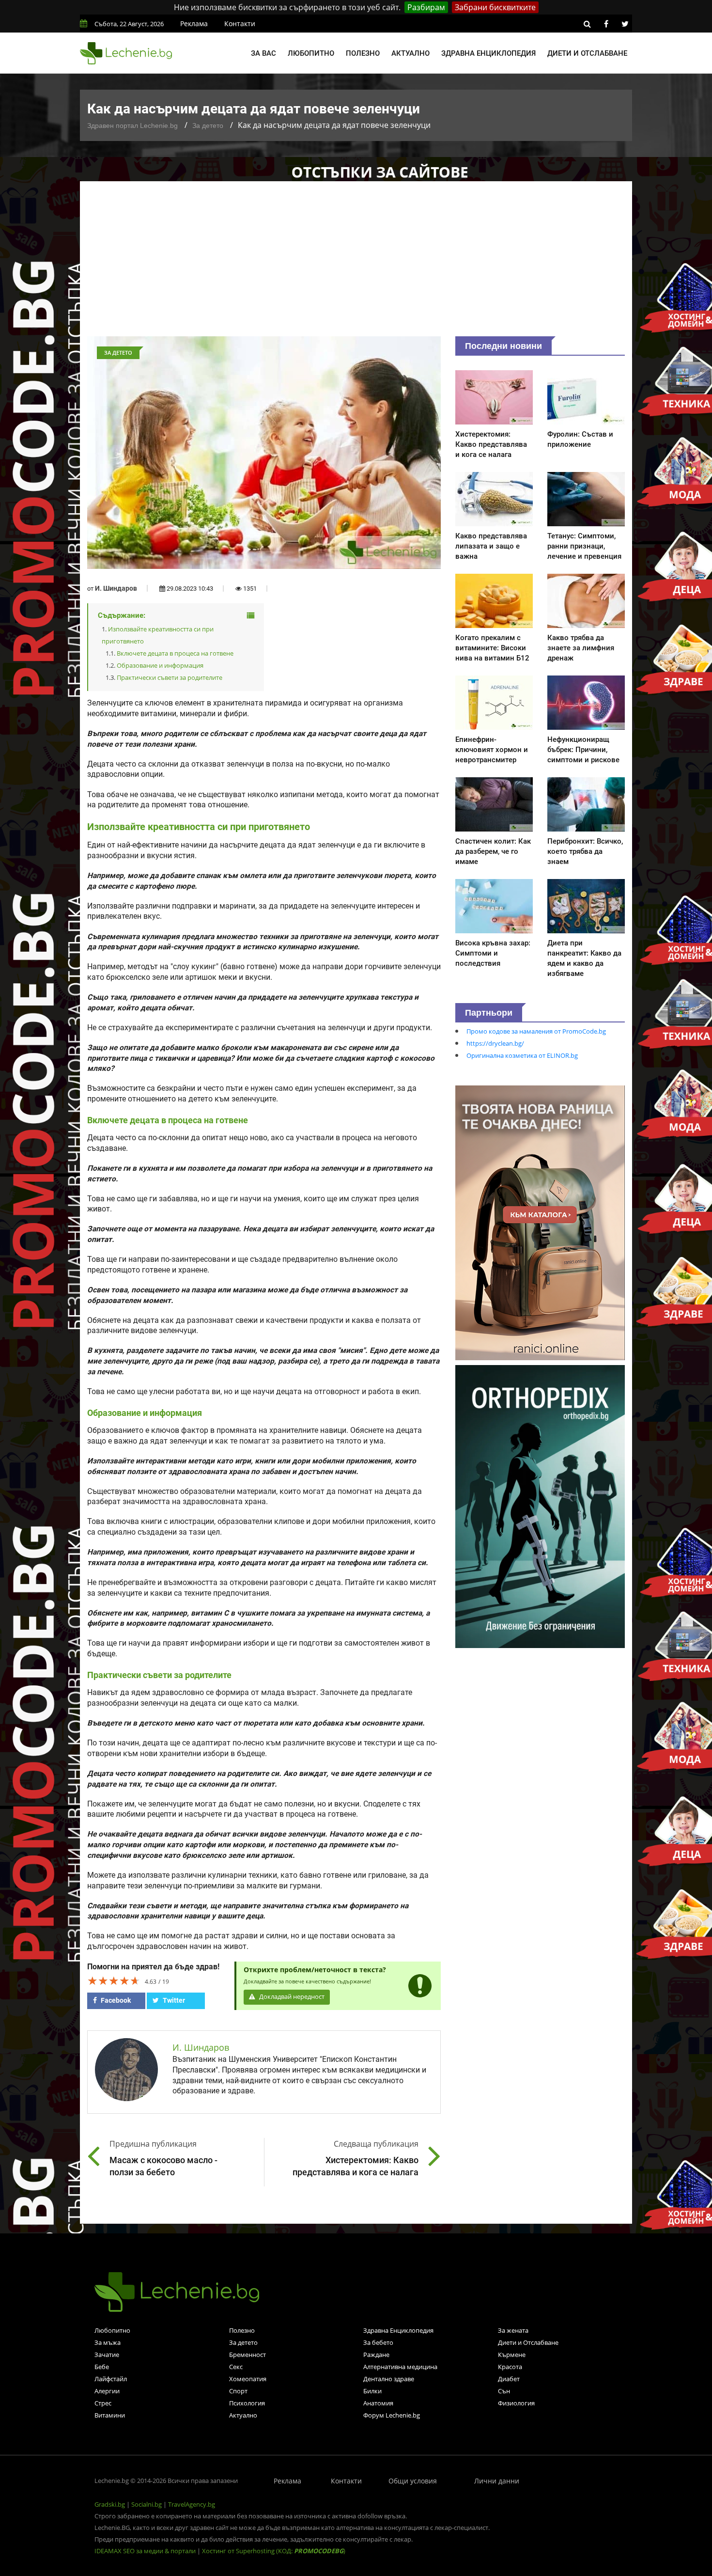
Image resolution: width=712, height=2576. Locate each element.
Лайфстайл (111, 2379)
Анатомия (378, 2403)
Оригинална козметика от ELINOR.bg (522, 1055)
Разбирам (426, 7)
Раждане (376, 2355)
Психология (247, 2403)
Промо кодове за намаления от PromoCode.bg (536, 1031)
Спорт (238, 2391)
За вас (263, 53)
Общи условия (413, 2481)
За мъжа (108, 2342)
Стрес (103, 2403)
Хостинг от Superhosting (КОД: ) (274, 2551)
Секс (236, 2367)
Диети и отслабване (587, 53)
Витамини (110, 2415)
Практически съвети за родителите (170, 677)
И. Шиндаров (116, 588)
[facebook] (606, 24)
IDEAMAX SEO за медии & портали (146, 2551)
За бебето (378, 2342)
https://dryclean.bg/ (495, 1043)
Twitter (173, 2000)
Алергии (107, 2391)
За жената (513, 2330)
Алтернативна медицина (400, 2367)
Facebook (115, 2000)
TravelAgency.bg (192, 2504)
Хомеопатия (248, 2379)
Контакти (240, 24)
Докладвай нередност (291, 1997)
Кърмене (512, 2355)
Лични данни (497, 2481)
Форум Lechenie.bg (392, 2415)
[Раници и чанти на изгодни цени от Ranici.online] (540, 1222)
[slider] (114, 1980)
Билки (372, 2391)
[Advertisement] (356, 264)
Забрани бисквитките (495, 7)
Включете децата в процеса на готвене (175, 653)
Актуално (410, 53)
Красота (510, 2367)
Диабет (509, 2379)
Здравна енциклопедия (488, 53)
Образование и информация (160, 665)
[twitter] (625, 24)
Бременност (248, 2355)
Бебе (102, 2367)
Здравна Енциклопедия (398, 2330)
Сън (504, 2391)
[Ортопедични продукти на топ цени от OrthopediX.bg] (540, 1506)
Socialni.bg (147, 2504)
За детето (208, 126)
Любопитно (311, 53)
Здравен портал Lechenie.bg (132, 126)
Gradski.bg (110, 2504)
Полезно (363, 53)
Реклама (194, 24)
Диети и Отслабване (528, 2342)
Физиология (516, 2403)
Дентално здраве (389, 2379)
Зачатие (107, 2355)
